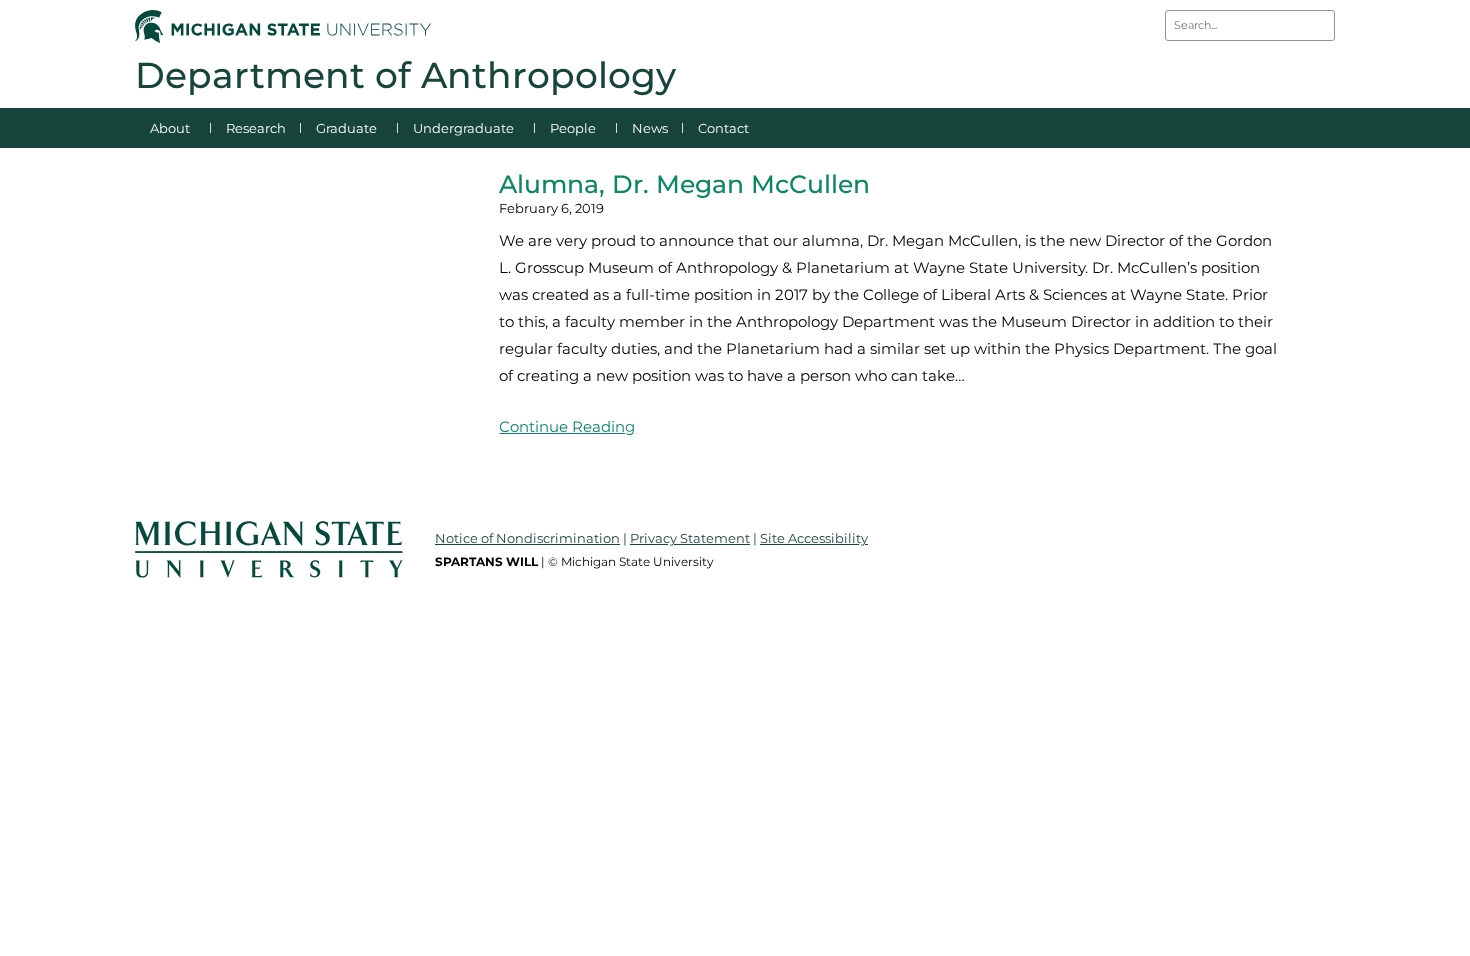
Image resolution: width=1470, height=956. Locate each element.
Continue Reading (567, 426)
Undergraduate (463, 128)
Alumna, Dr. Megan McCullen (684, 184)
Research (256, 128)
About (170, 128)
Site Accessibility (814, 538)
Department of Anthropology (405, 75)
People (573, 128)
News (650, 128)
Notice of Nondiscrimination (527, 538)
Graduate (346, 128)
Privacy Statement (690, 538)
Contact (723, 128)
